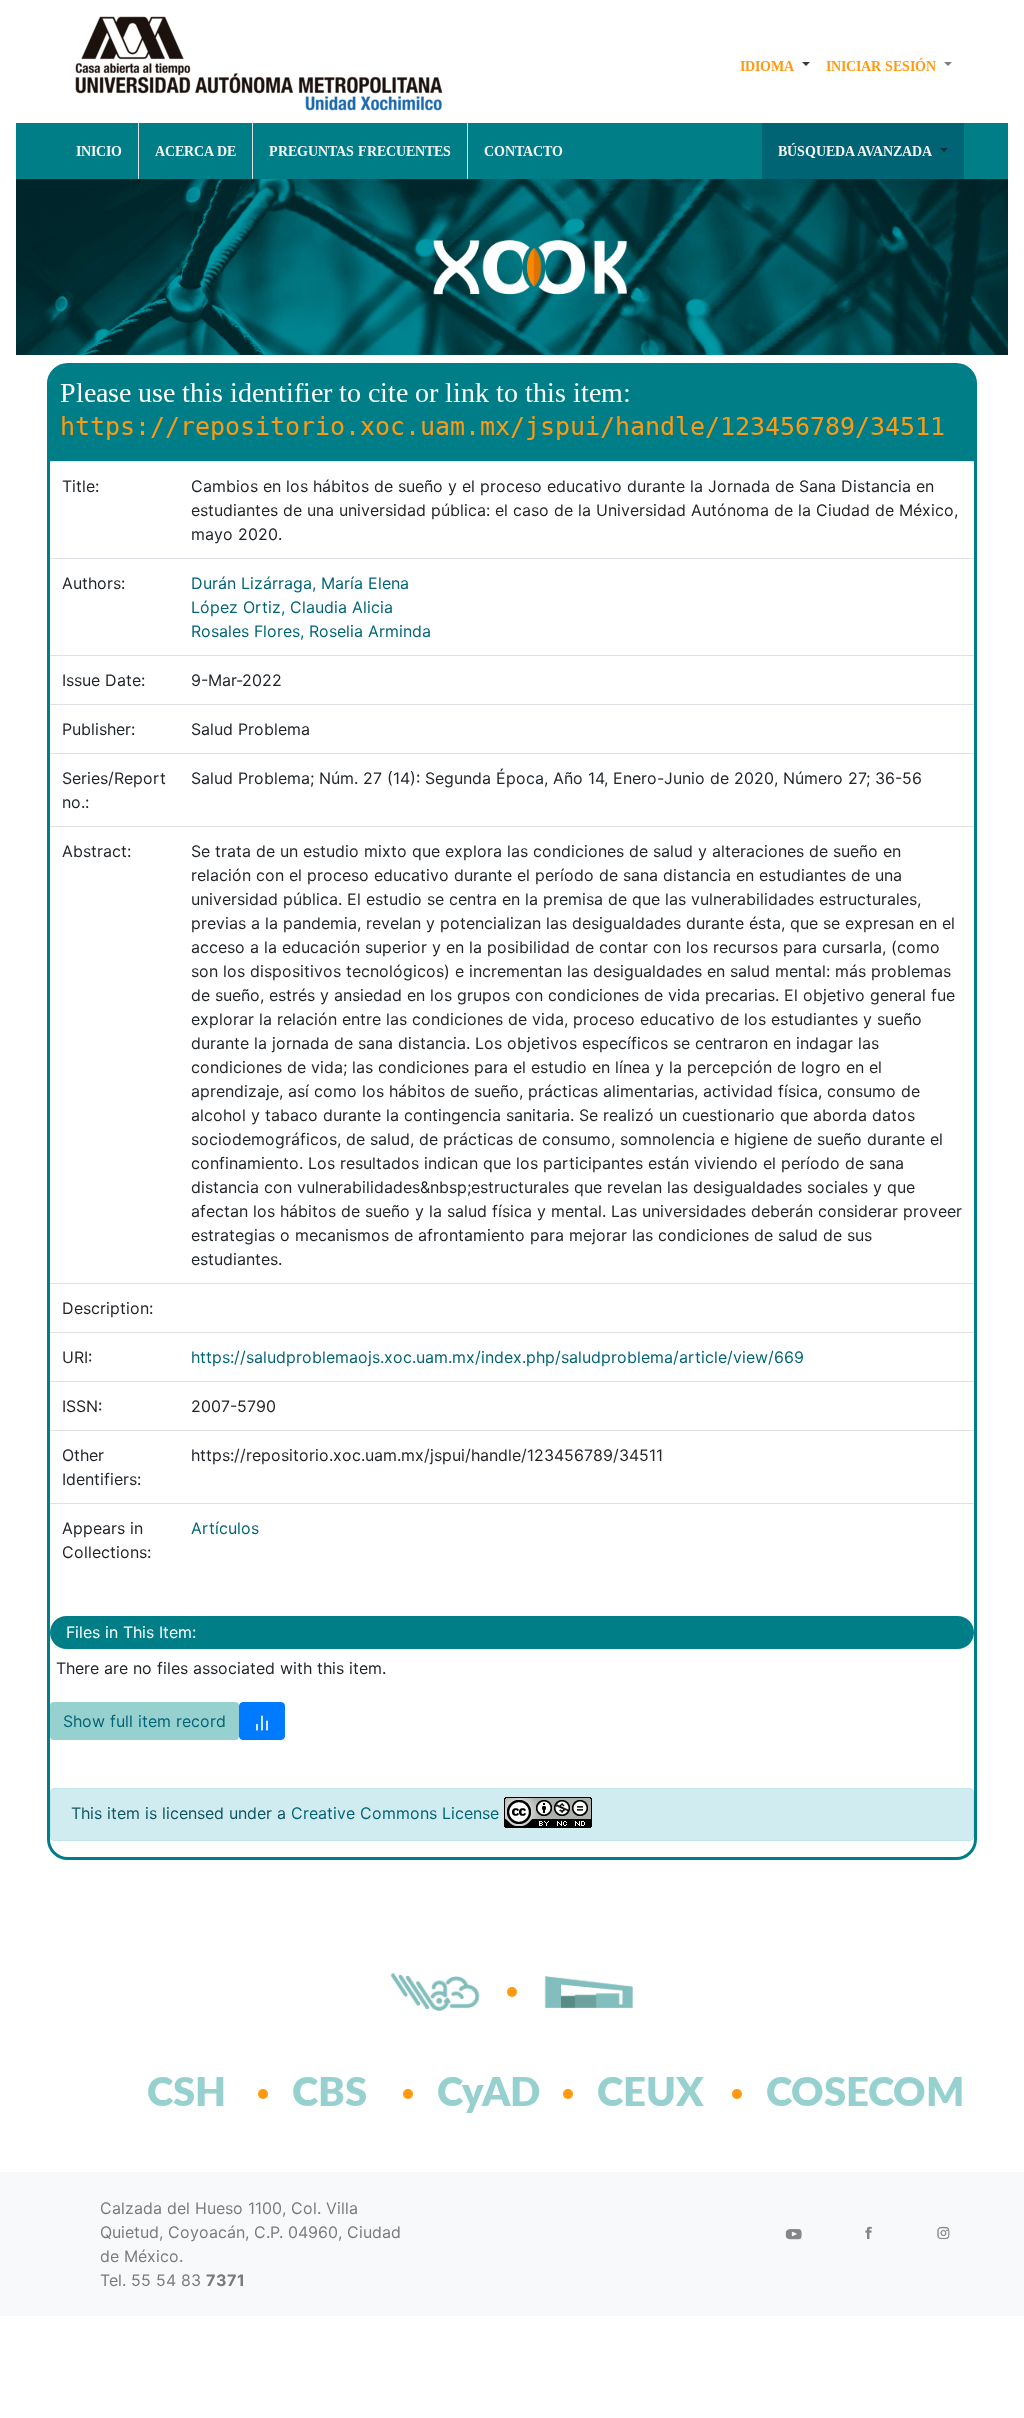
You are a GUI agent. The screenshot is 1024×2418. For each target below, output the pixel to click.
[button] (775, 66)
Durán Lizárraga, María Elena (300, 583)
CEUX (650, 2094)
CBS (329, 2094)
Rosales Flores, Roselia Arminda (311, 631)
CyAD (488, 2094)
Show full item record (144, 1721)
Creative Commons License (395, 1813)
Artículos (225, 1528)
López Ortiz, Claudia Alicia (292, 607)
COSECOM (821, 2094)
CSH (186, 2094)
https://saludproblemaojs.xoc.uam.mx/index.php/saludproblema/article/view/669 (497, 1357)
